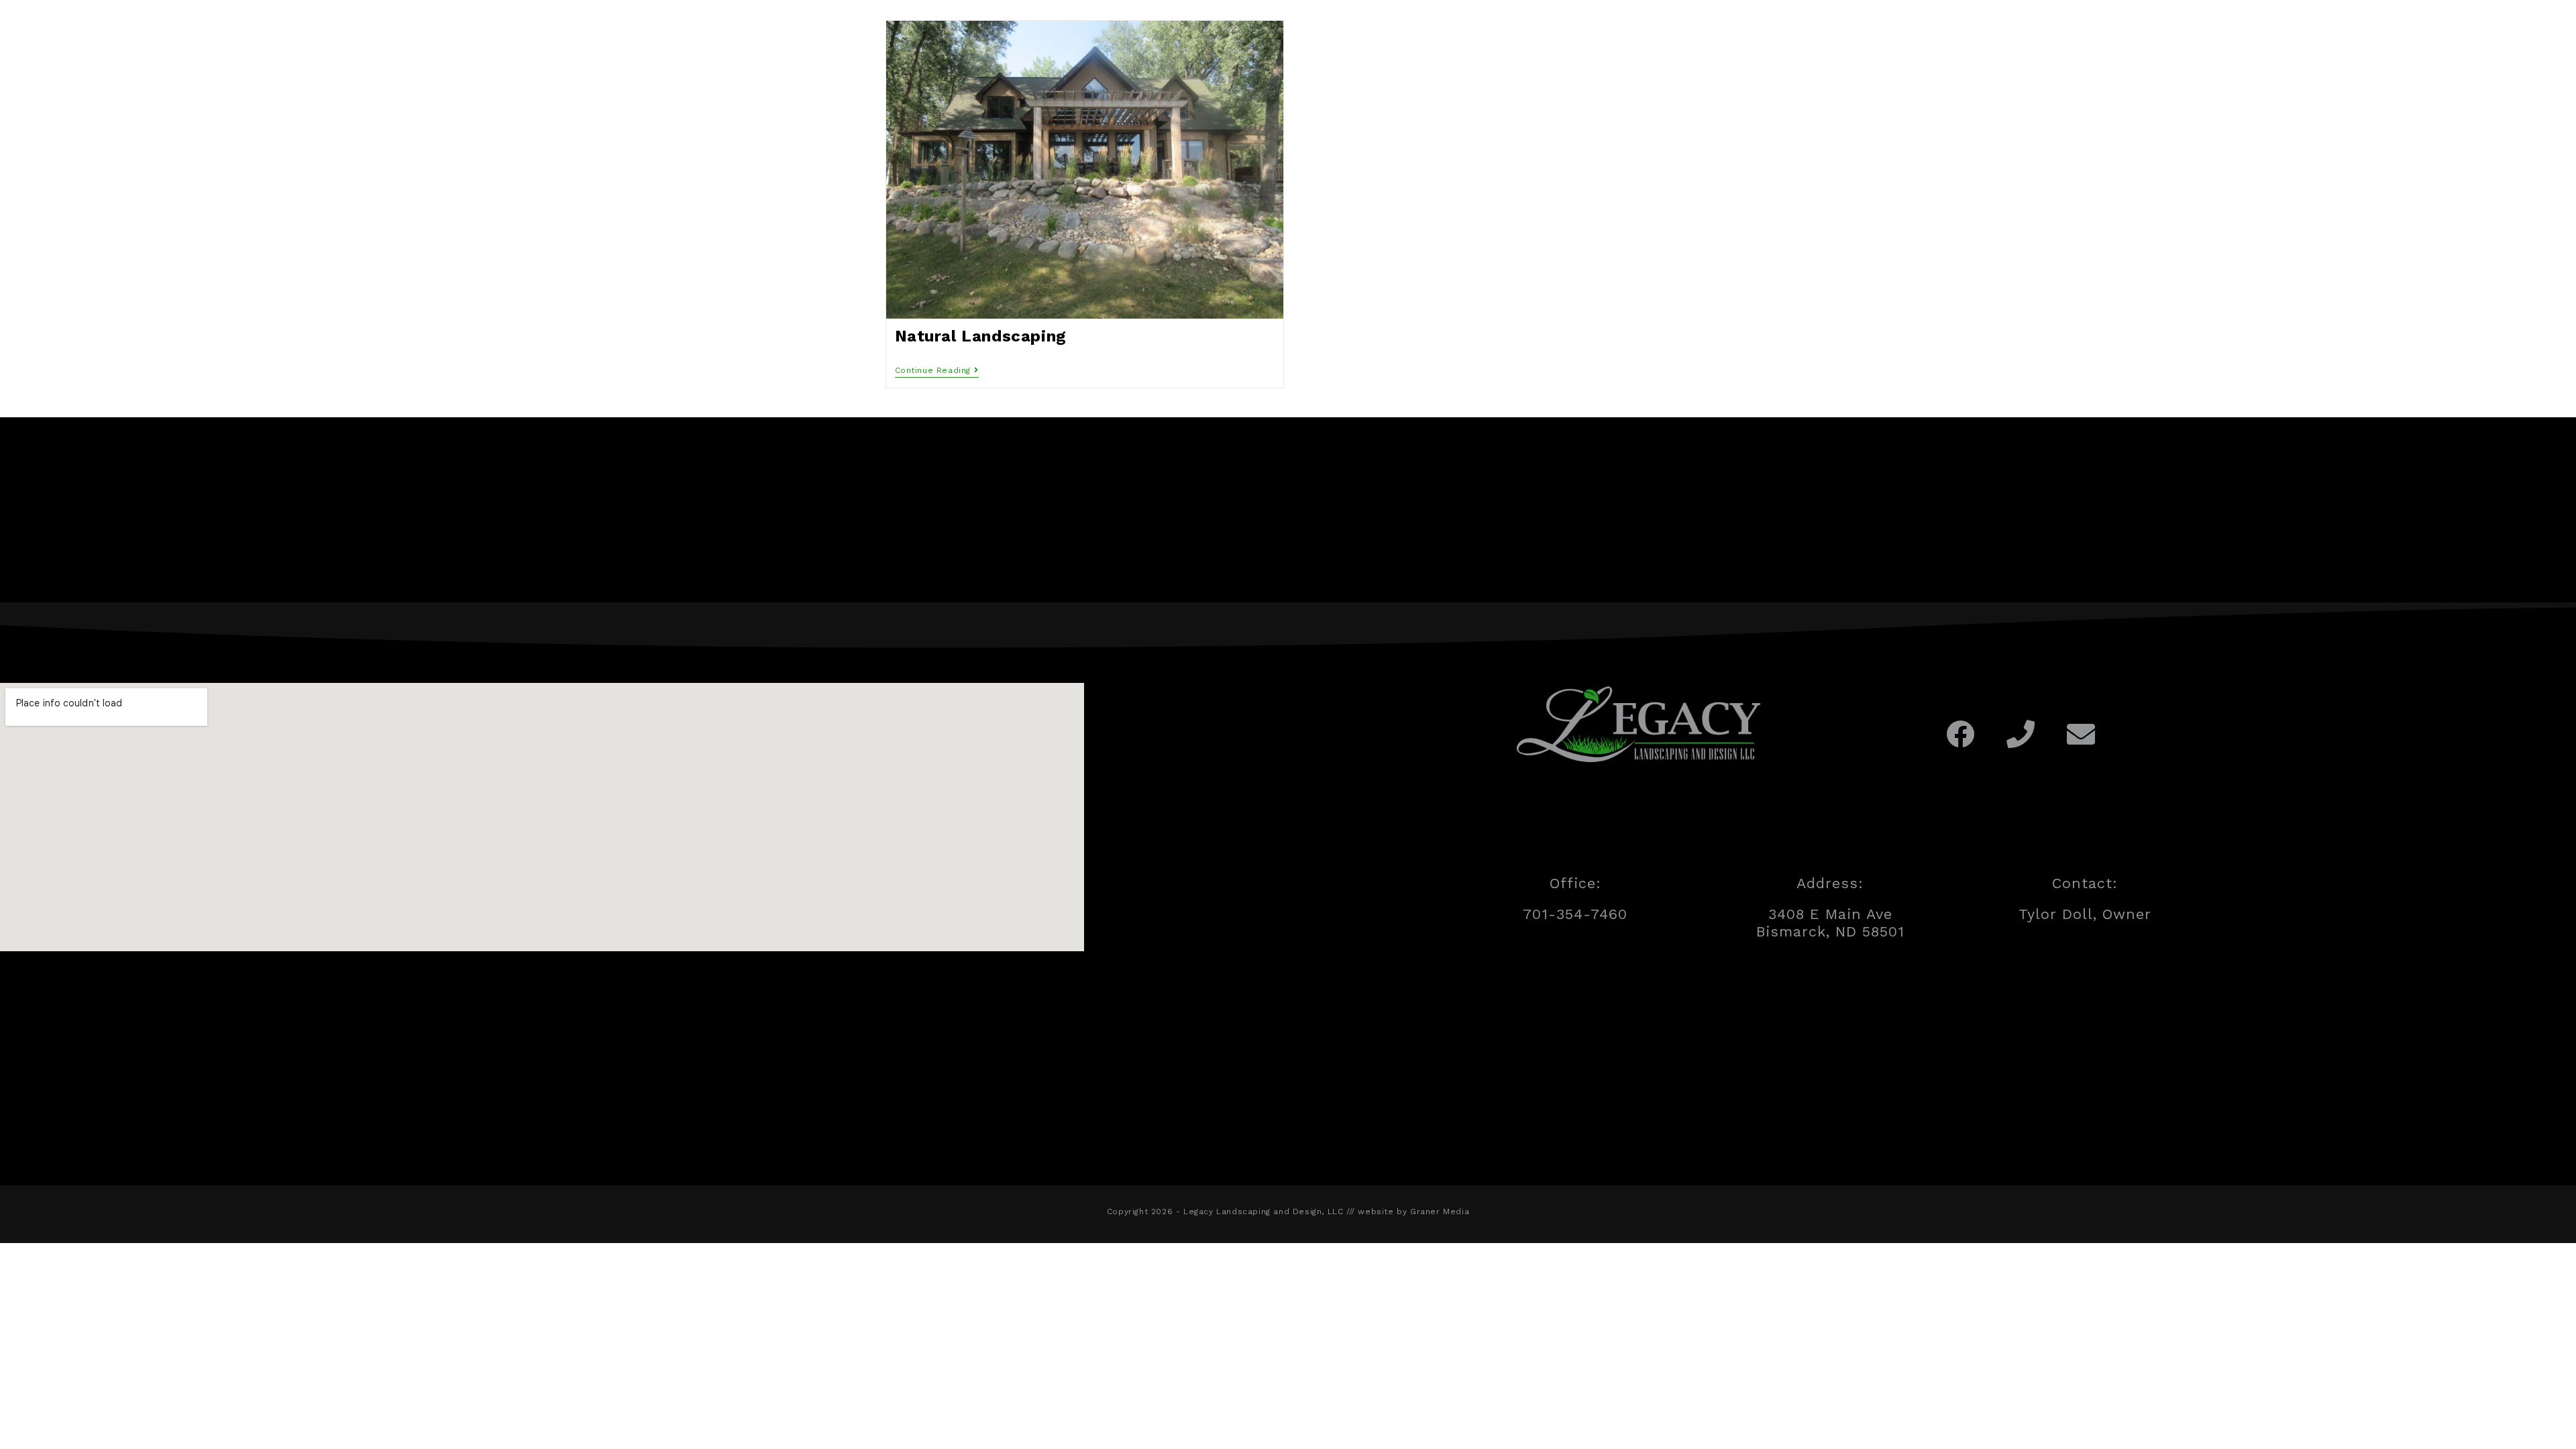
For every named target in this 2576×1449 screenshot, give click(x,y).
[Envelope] (2081, 734)
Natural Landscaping (981, 336)
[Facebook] (1961, 734)
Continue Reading (937, 370)
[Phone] (2021, 734)
